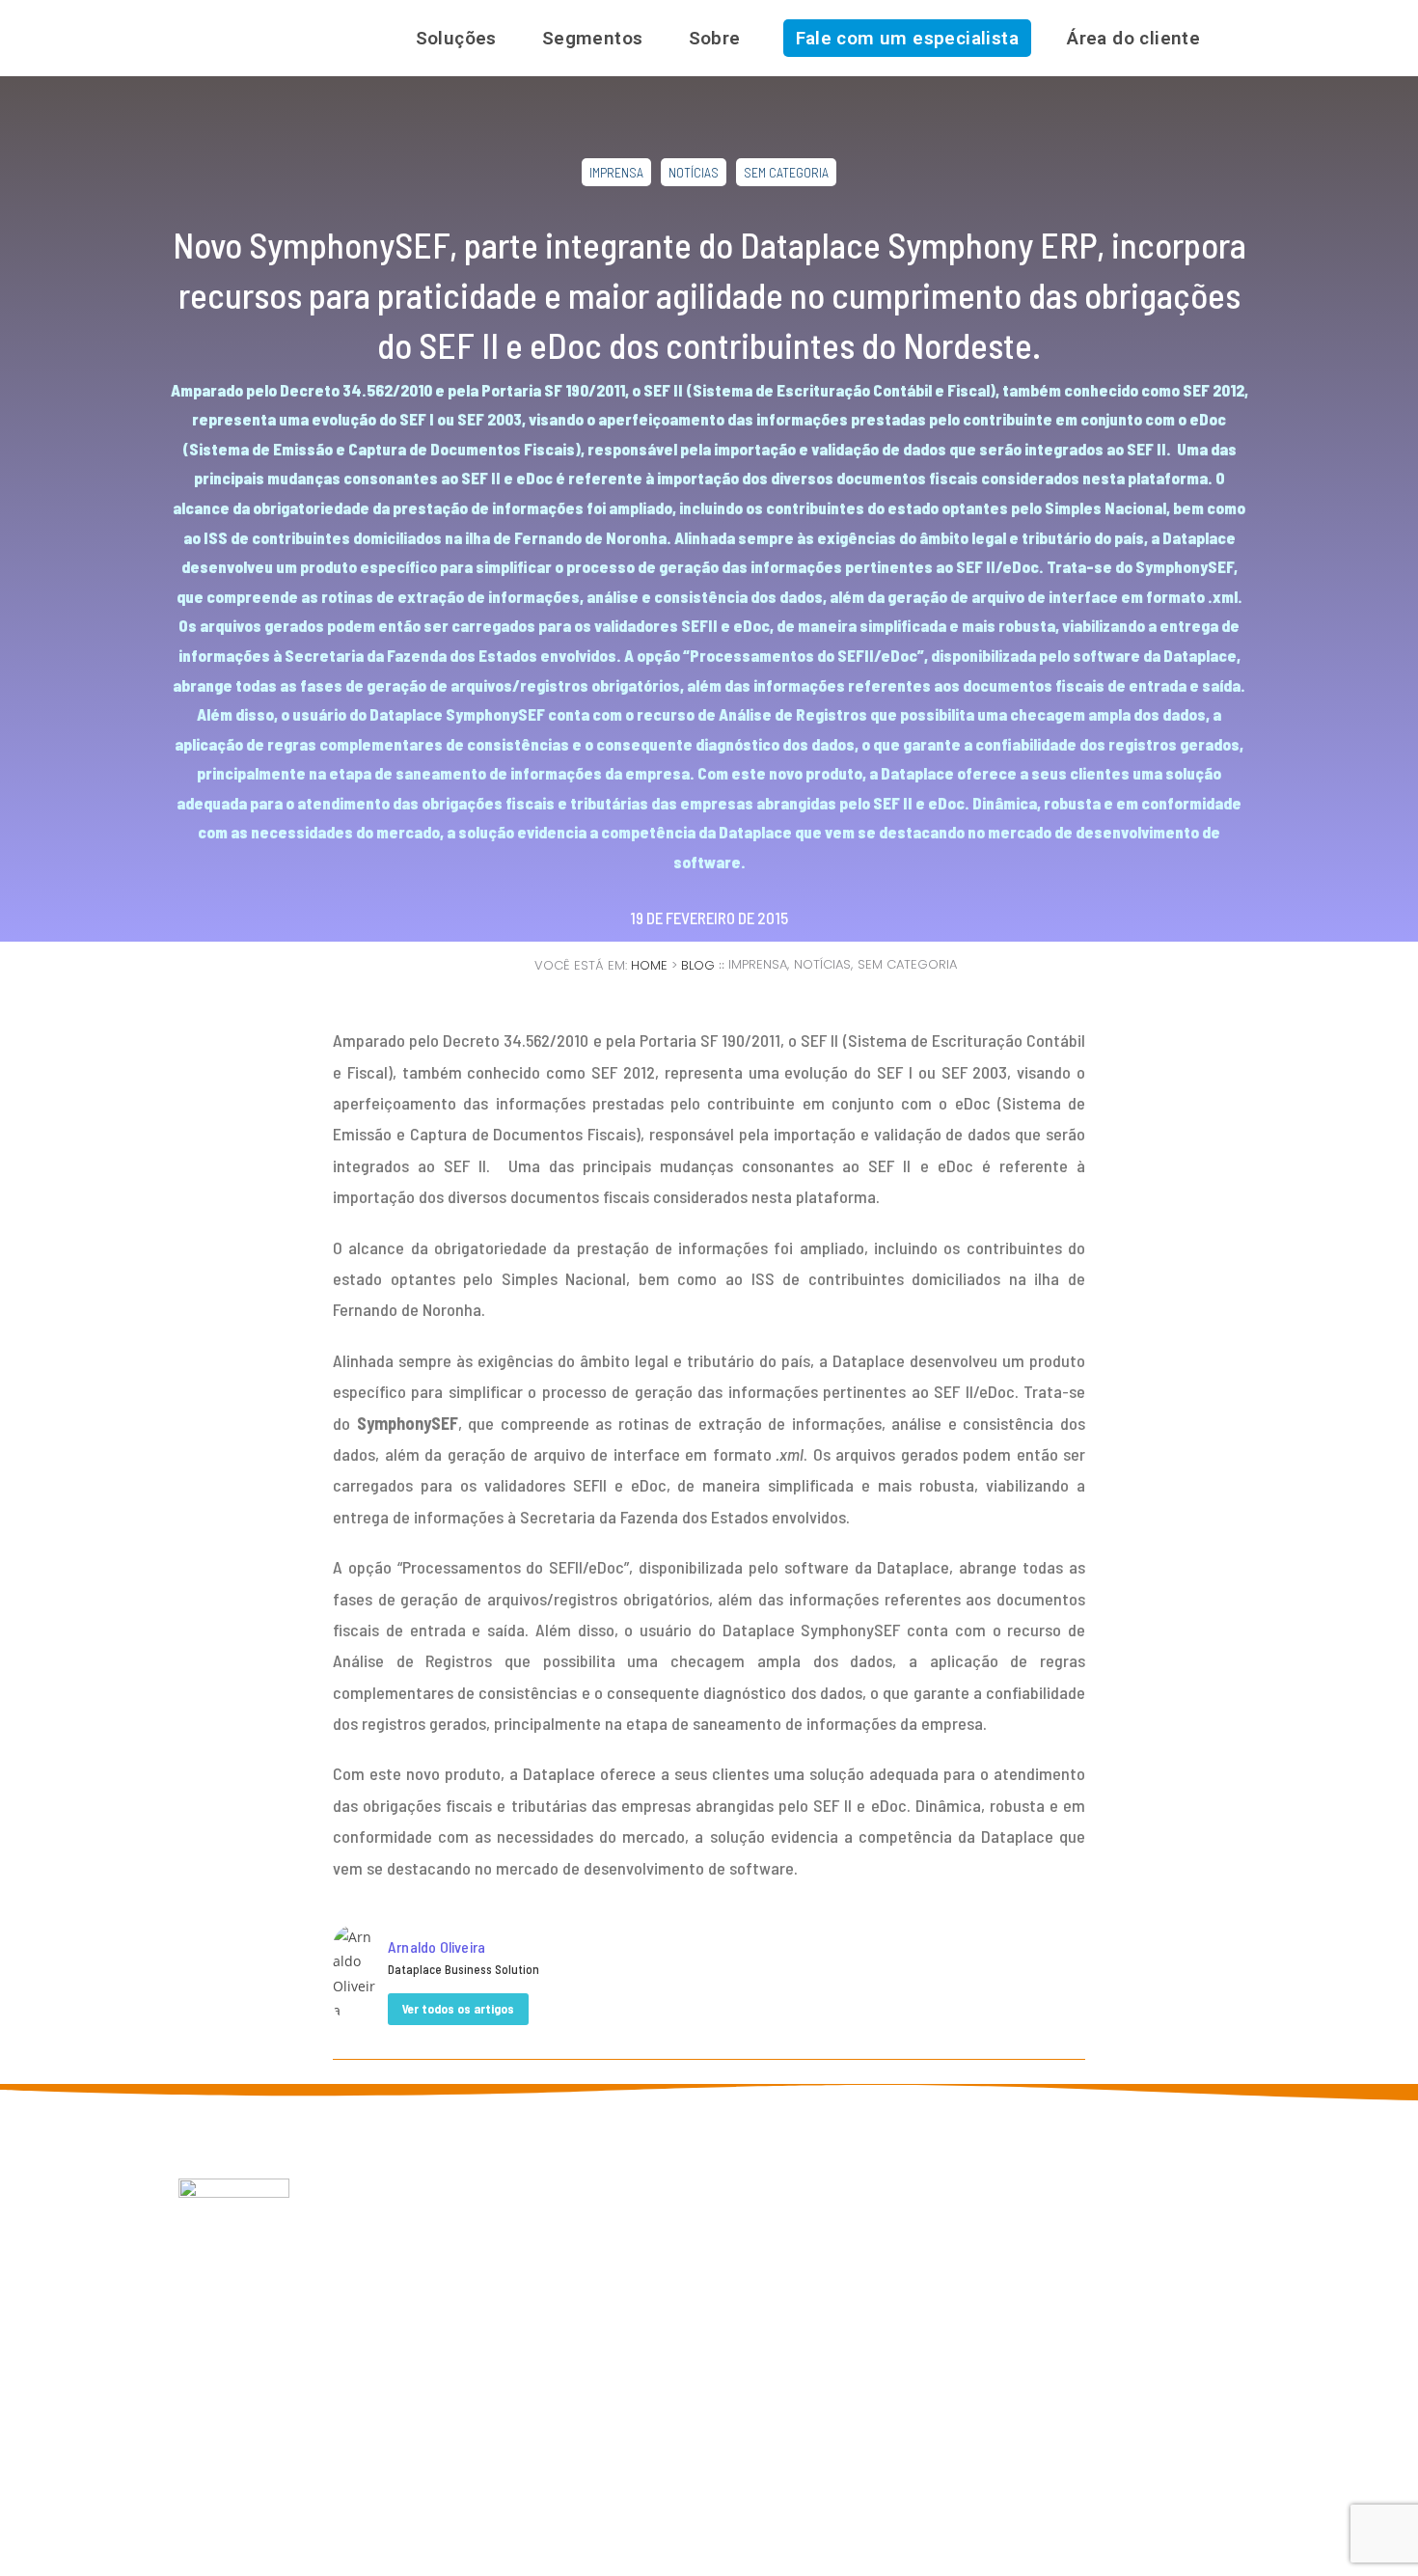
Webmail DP (429, 2305)
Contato (418, 2344)
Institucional (431, 2228)
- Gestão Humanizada (684, 2305)
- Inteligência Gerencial (687, 2247)
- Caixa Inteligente (680, 2344)
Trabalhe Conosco (447, 2325)
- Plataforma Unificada (693, 2363)
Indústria (853, 2228)
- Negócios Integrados (692, 2325)
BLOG (698, 965)
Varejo (846, 2267)
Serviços (853, 2286)
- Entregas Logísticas (689, 2286)
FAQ (406, 2286)
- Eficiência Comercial (690, 2267)
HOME (649, 965)
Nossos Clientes (442, 2247)
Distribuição (863, 2247)
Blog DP (417, 2267)
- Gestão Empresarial (688, 2228)
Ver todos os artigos (458, 2009)
